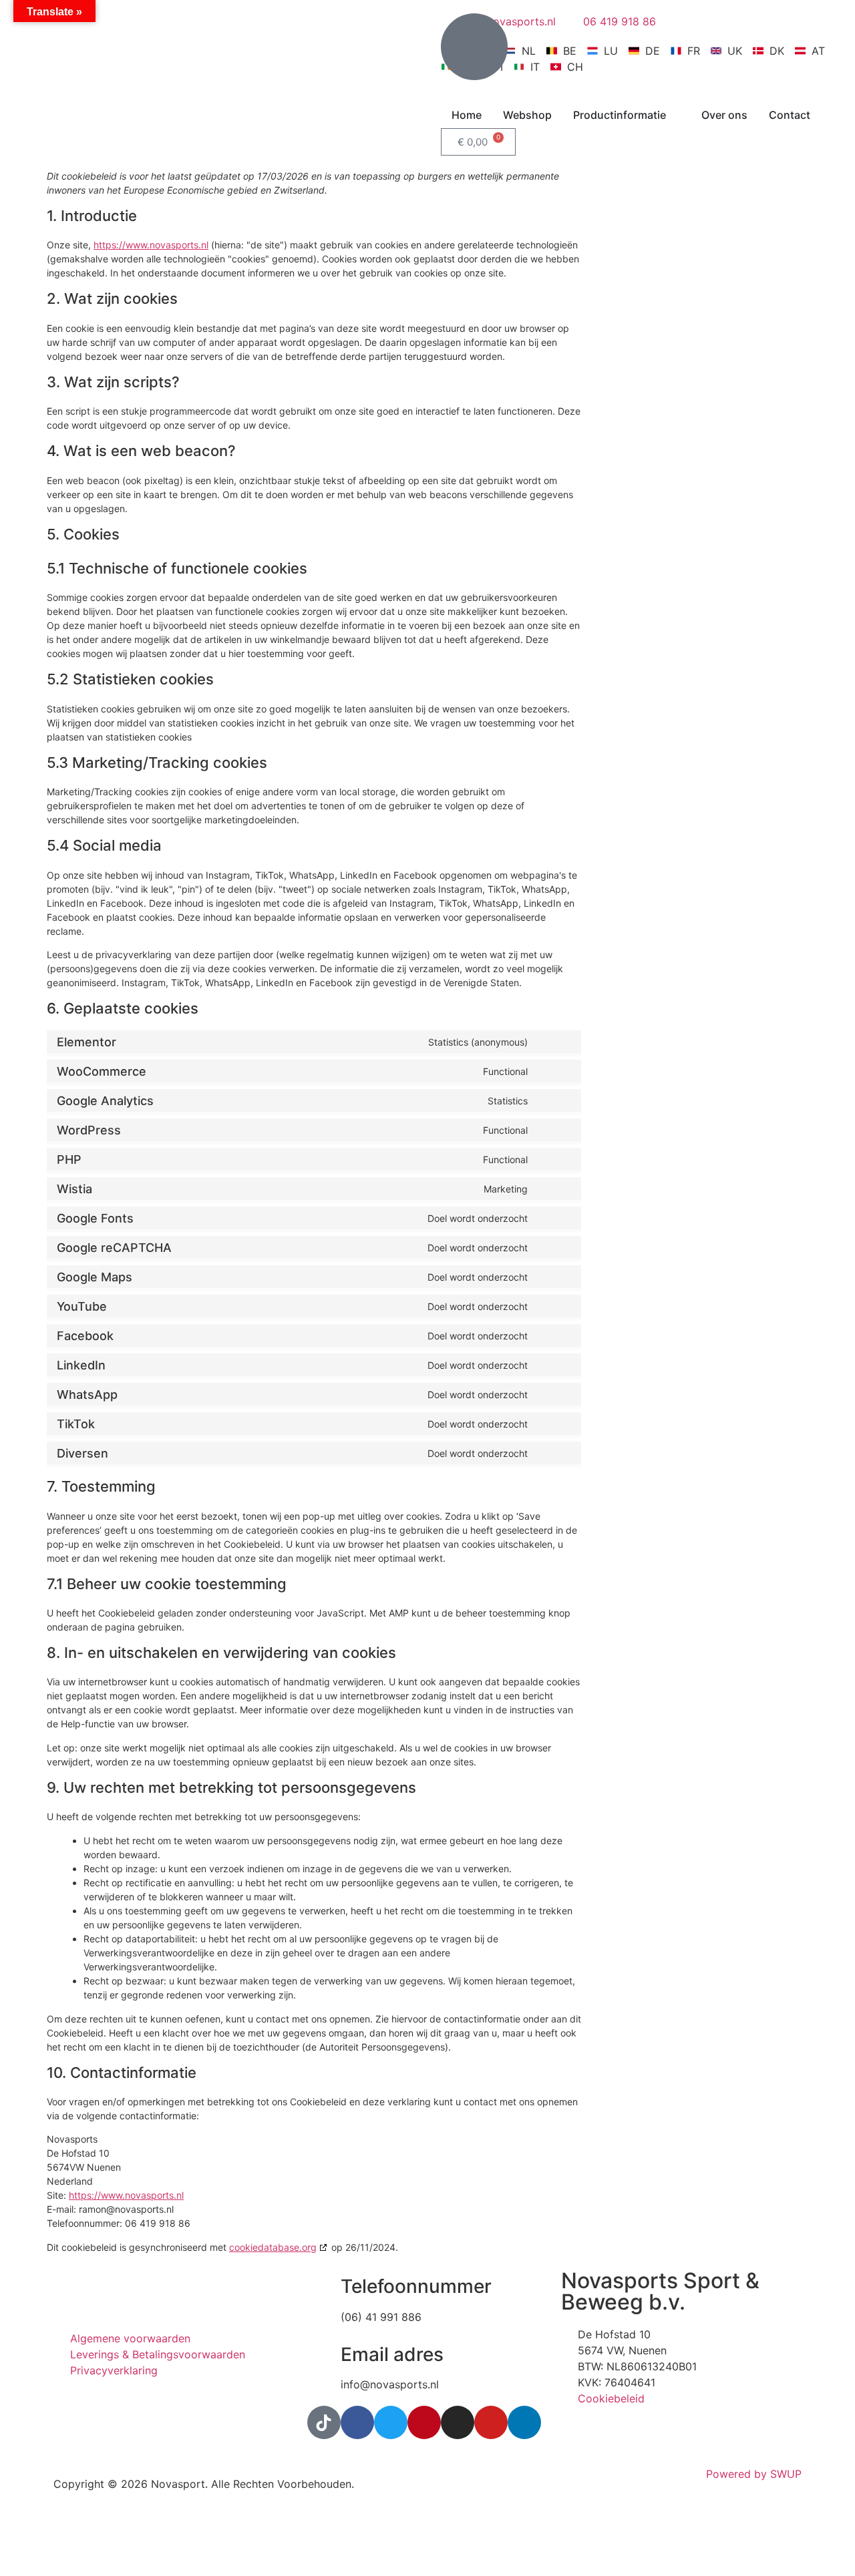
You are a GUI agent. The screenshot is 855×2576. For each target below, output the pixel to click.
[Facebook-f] (357, 2422)
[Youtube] (491, 2422)
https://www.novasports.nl (151, 245)
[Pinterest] (424, 2422)
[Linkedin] (524, 2422)
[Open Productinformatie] (675, 115)
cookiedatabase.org (273, 2247)
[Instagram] (458, 2422)
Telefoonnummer (416, 2286)
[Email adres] (324, 2355)
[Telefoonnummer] (324, 2287)
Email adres (392, 2354)
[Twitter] (391, 2422)
